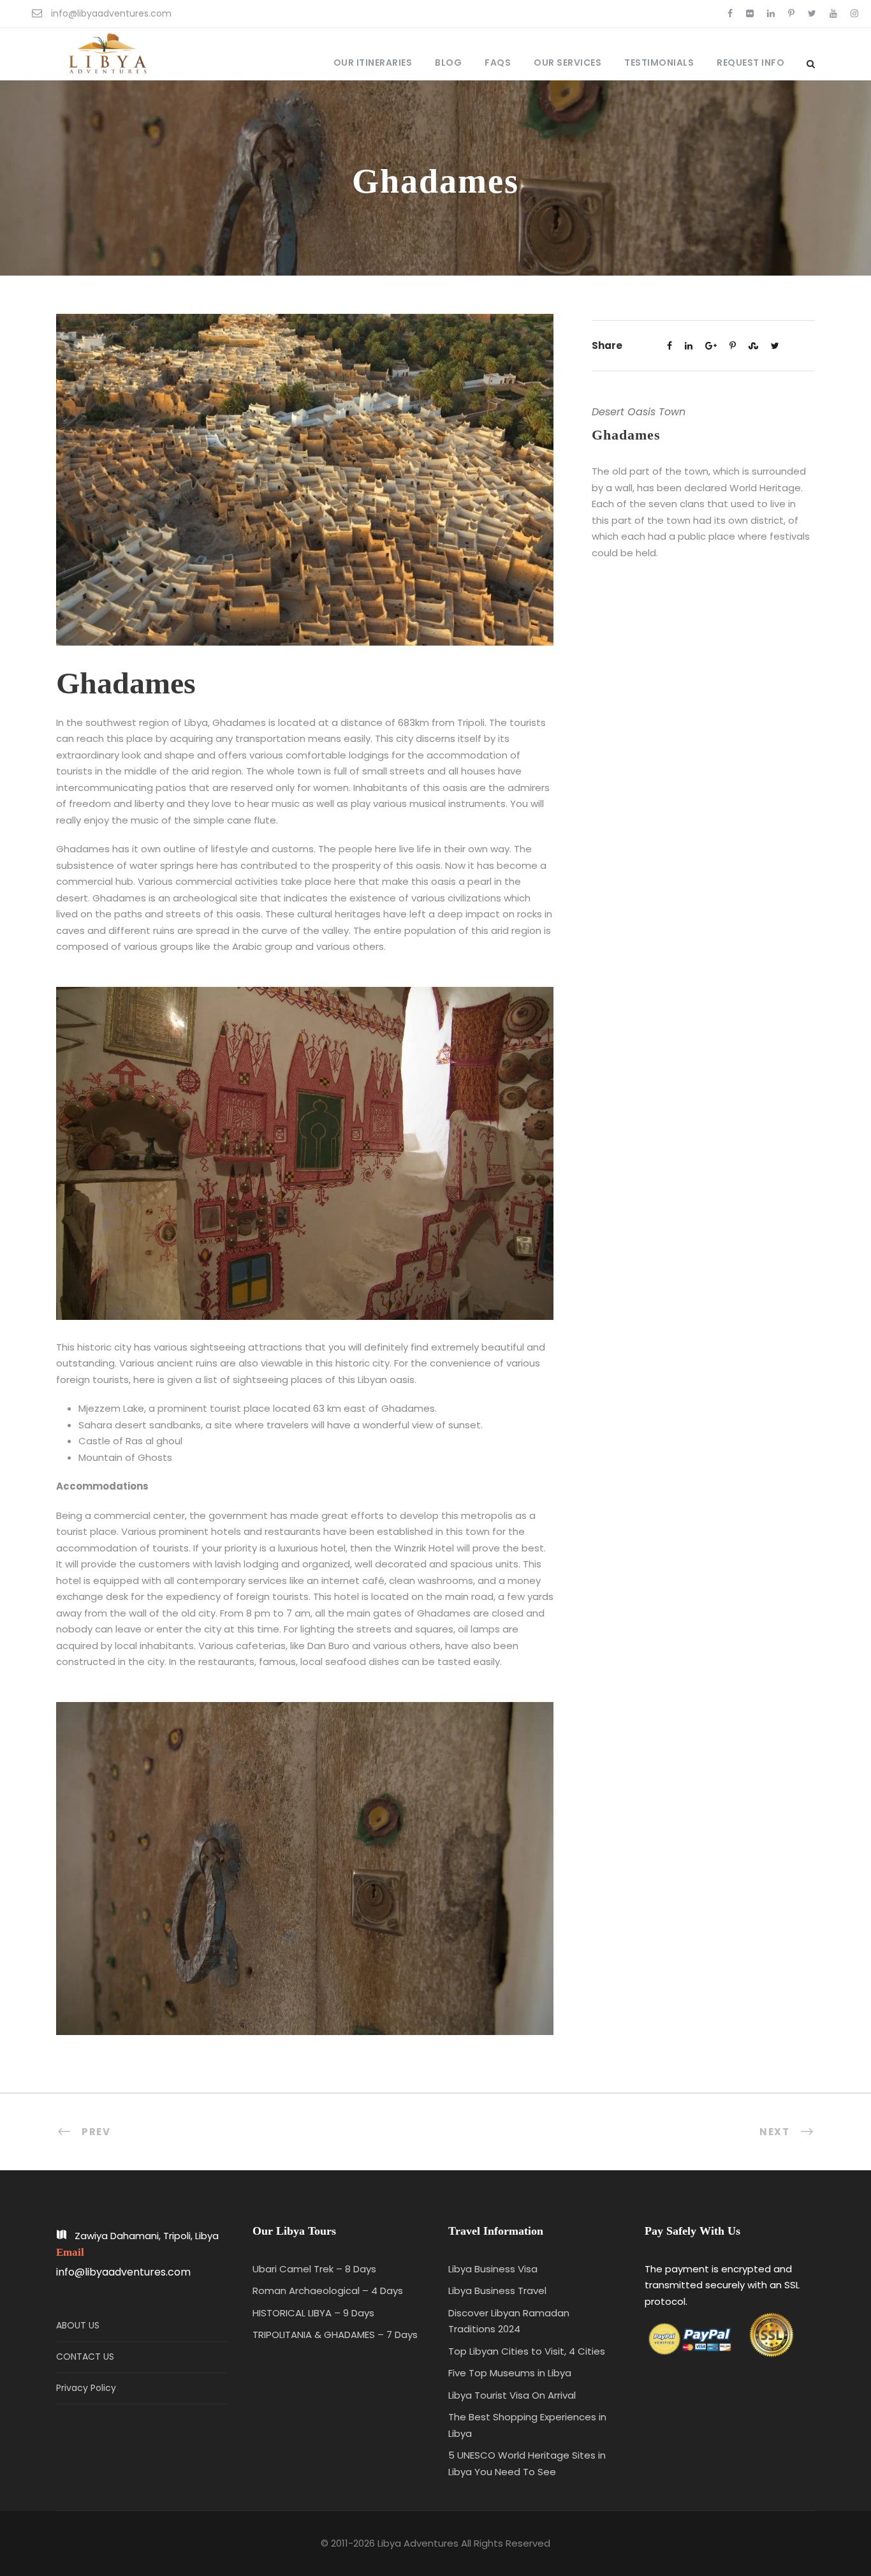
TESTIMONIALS (659, 63)
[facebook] (730, 13)
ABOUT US (78, 2325)
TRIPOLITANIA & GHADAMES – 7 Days (335, 2335)
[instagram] (854, 13)
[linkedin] (771, 13)
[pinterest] (791, 13)
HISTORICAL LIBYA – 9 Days (313, 2313)
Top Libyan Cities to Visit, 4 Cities (527, 2351)
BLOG (448, 63)
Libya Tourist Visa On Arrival (512, 2395)
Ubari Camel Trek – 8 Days (314, 2269)
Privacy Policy (86, 2388)
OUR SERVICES (567, 63)
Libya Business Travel (497, 2291)
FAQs (498, 63)
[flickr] (750, 13)
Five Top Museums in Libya (510, 2373)
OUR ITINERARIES (373, 63)
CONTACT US (85, 2357)
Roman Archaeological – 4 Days (328, 2291)
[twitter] (812, 13)
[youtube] (833, 13)
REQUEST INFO (750, 63)
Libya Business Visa (493, 2269)
